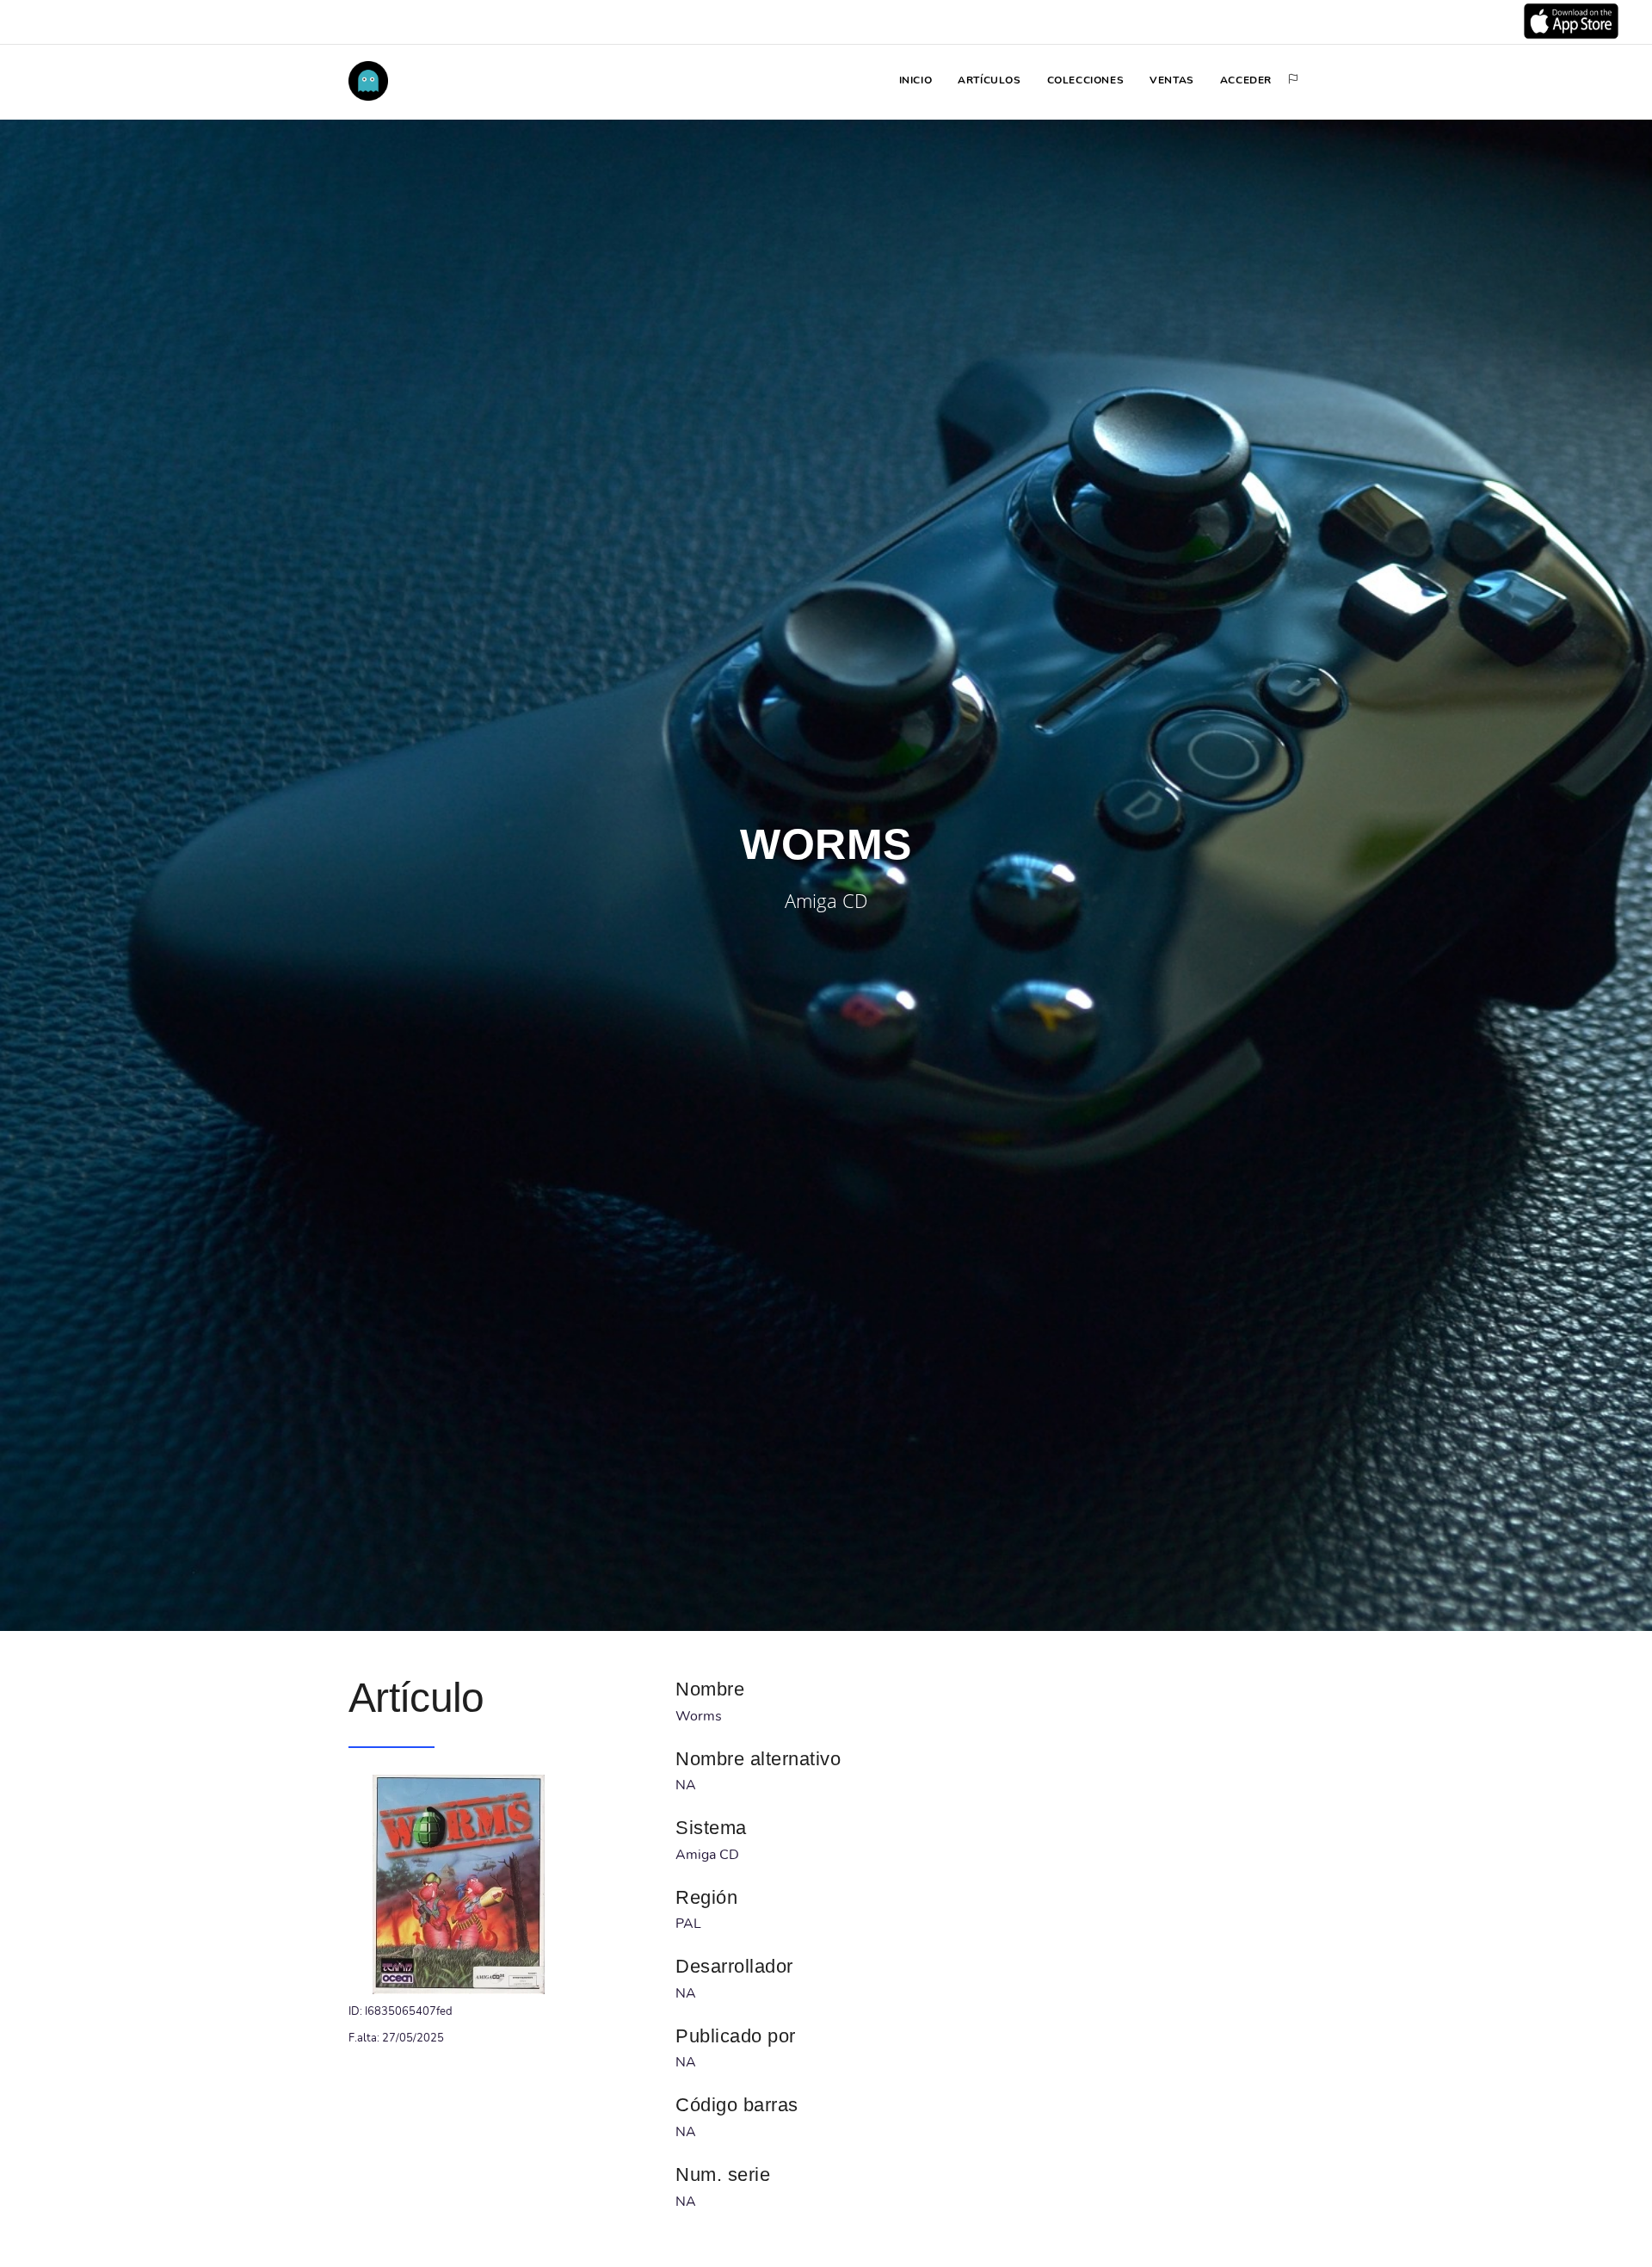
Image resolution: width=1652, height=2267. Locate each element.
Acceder (1246, 80)
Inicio (916, 80)
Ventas (1172, 80)
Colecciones (1086, 80)
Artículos (989, 80)
